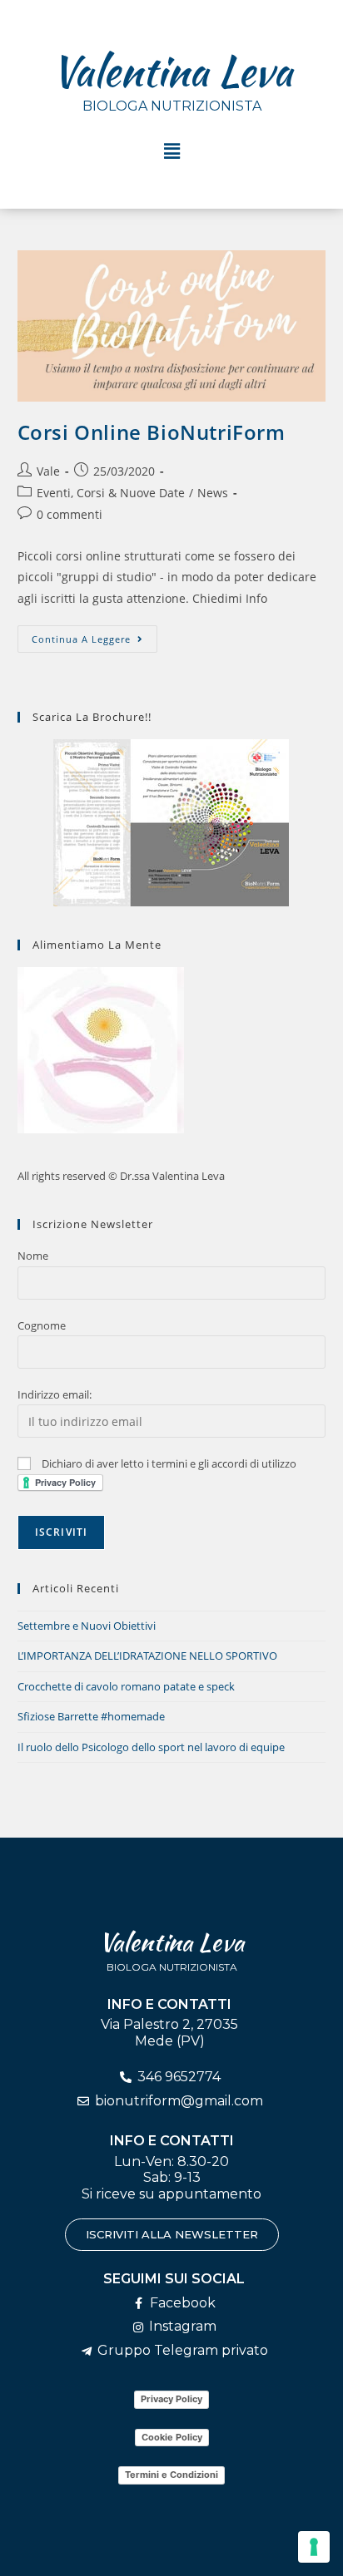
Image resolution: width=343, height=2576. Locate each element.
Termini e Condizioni (171, 2475)
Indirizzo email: (55, 1394)
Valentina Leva (172, 71)
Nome (33, 1256)
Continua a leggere (94, 635)
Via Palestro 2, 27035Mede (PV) (169, 2032)
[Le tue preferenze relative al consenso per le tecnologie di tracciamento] (314, 2547)
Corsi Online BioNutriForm (152, 432)
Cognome (42, 1325)
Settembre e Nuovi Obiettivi (87, 1626)
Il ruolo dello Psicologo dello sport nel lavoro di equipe (151, 1747)
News (213, 493)
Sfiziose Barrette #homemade (91, 1716)
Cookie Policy (172, 2437)
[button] (171, 151)
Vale (48, 471)
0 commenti (70, 514)
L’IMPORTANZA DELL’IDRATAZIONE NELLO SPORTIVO (147, 1656)
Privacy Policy (171, 2399)
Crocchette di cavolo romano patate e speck (126, 1686)
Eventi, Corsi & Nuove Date (111, 493)
